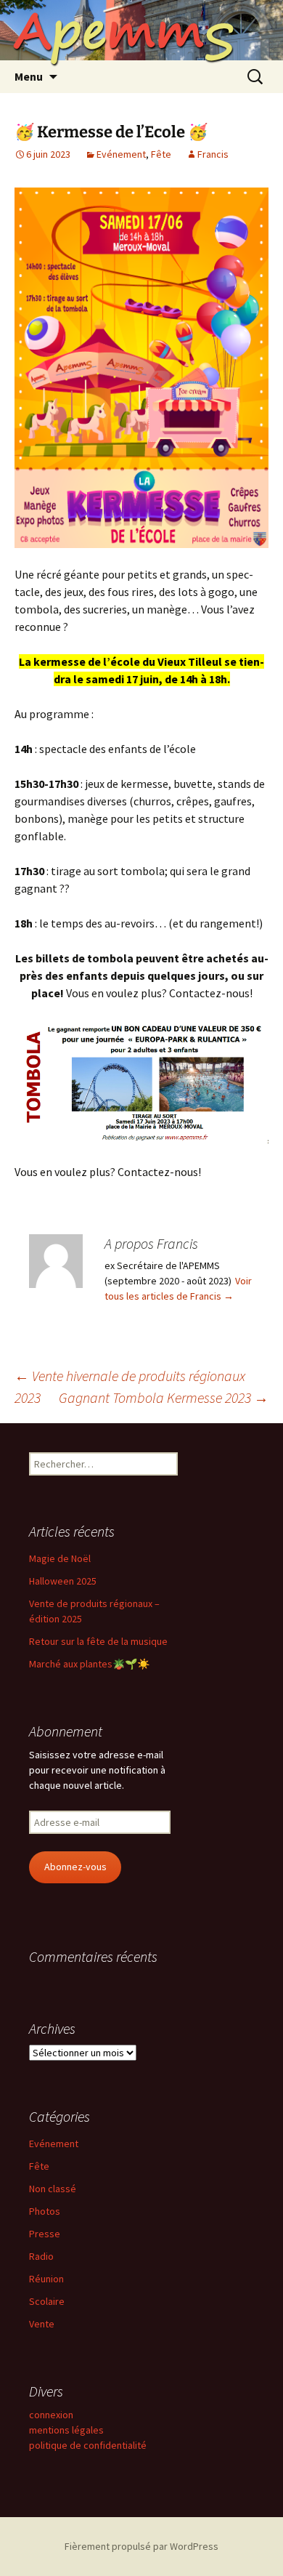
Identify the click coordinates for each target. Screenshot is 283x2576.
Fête (161, 154)
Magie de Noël (60, 1558)
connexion (51, 2415)
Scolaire (47, 2301)
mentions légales (66, 2430)
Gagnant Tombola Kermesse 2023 (164, 1397)
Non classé (53, 2189)
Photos (45, 2211)
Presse (45, 2234)
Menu (29, 76)
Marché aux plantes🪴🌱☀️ (89, 1664)
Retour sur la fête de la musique (98, 1641)
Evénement (121, 154)
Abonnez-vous (75, 1867)
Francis (213, 154)
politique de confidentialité (88, 2445)
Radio (41, 2256)
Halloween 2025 (63, 1581)
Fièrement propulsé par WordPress (141, 2546)
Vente (42, 2324)
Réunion (46, 2279)
